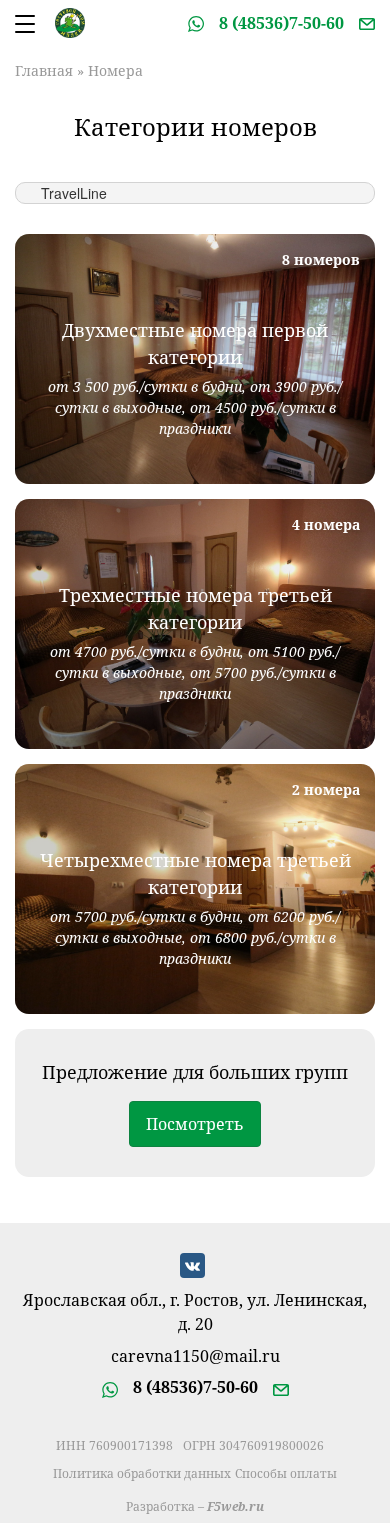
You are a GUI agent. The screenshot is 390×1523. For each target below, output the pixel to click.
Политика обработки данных (142, 1473)
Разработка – (195, 1506)
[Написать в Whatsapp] (196, 23)
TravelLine (74, 193)
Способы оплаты (286, 1473)
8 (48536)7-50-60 (281, 23)
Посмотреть (195, 1124)
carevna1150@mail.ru (195, 1357)
